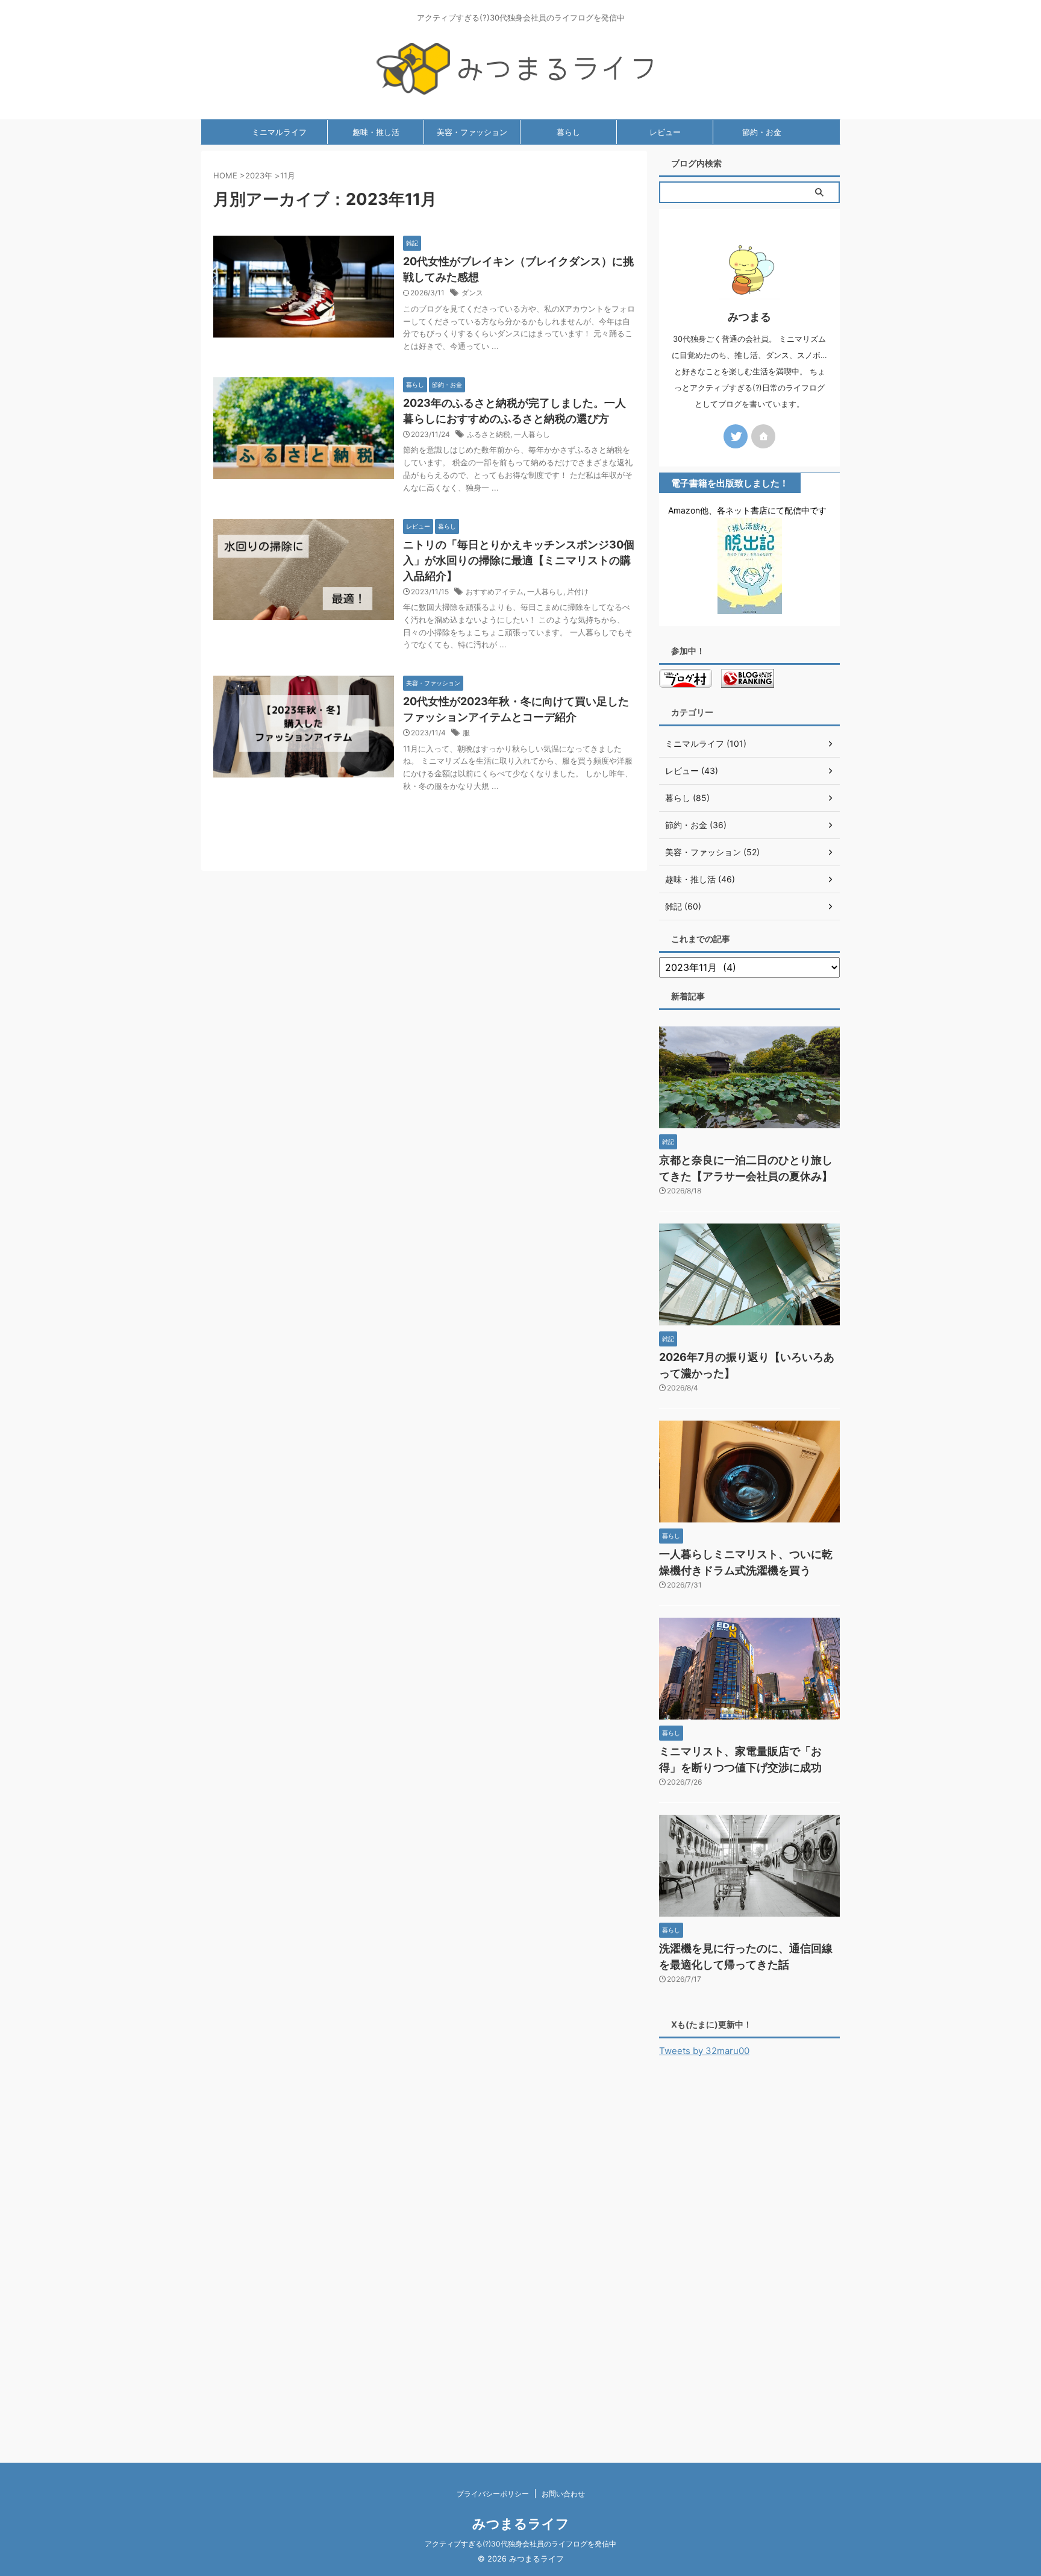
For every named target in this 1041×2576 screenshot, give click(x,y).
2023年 (259, 175)
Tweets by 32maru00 (704, 2051)
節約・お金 (762, 132)
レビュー (665, 132)
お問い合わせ (563, 2494)
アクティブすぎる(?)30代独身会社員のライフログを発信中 (520, 2544)
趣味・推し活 (376, 132)
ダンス (472, 293)
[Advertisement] (749, 2252)
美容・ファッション (472, 132)
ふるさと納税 (489, 434)
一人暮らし (532, 434)
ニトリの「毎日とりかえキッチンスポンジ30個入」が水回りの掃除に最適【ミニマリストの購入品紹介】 (519, 560)
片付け (578, 592)
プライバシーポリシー (493, 2494)
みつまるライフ (521, 2524)
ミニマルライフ (279, 132)
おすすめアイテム (495, 592)
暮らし (568, 132)
